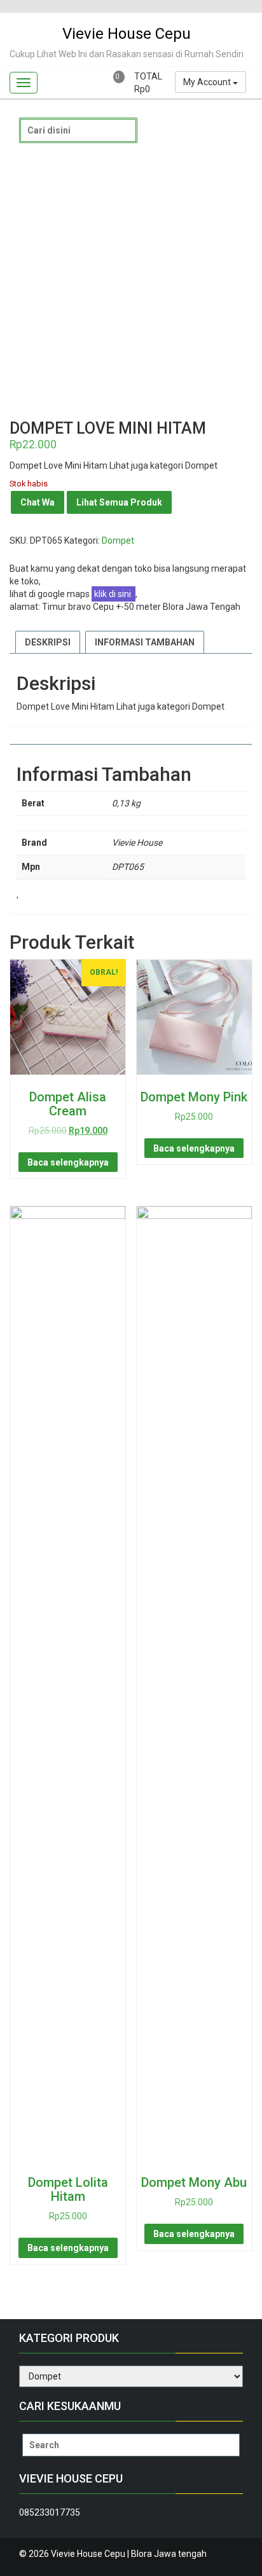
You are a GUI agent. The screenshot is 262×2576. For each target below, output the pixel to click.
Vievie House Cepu (127, 34)
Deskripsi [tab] (48, 642)
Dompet (118, 541)
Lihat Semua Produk (119, 502)
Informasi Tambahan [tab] (145, 642)
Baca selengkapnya (68, 1162)
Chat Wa (38, 502)
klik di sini (114, 594)
